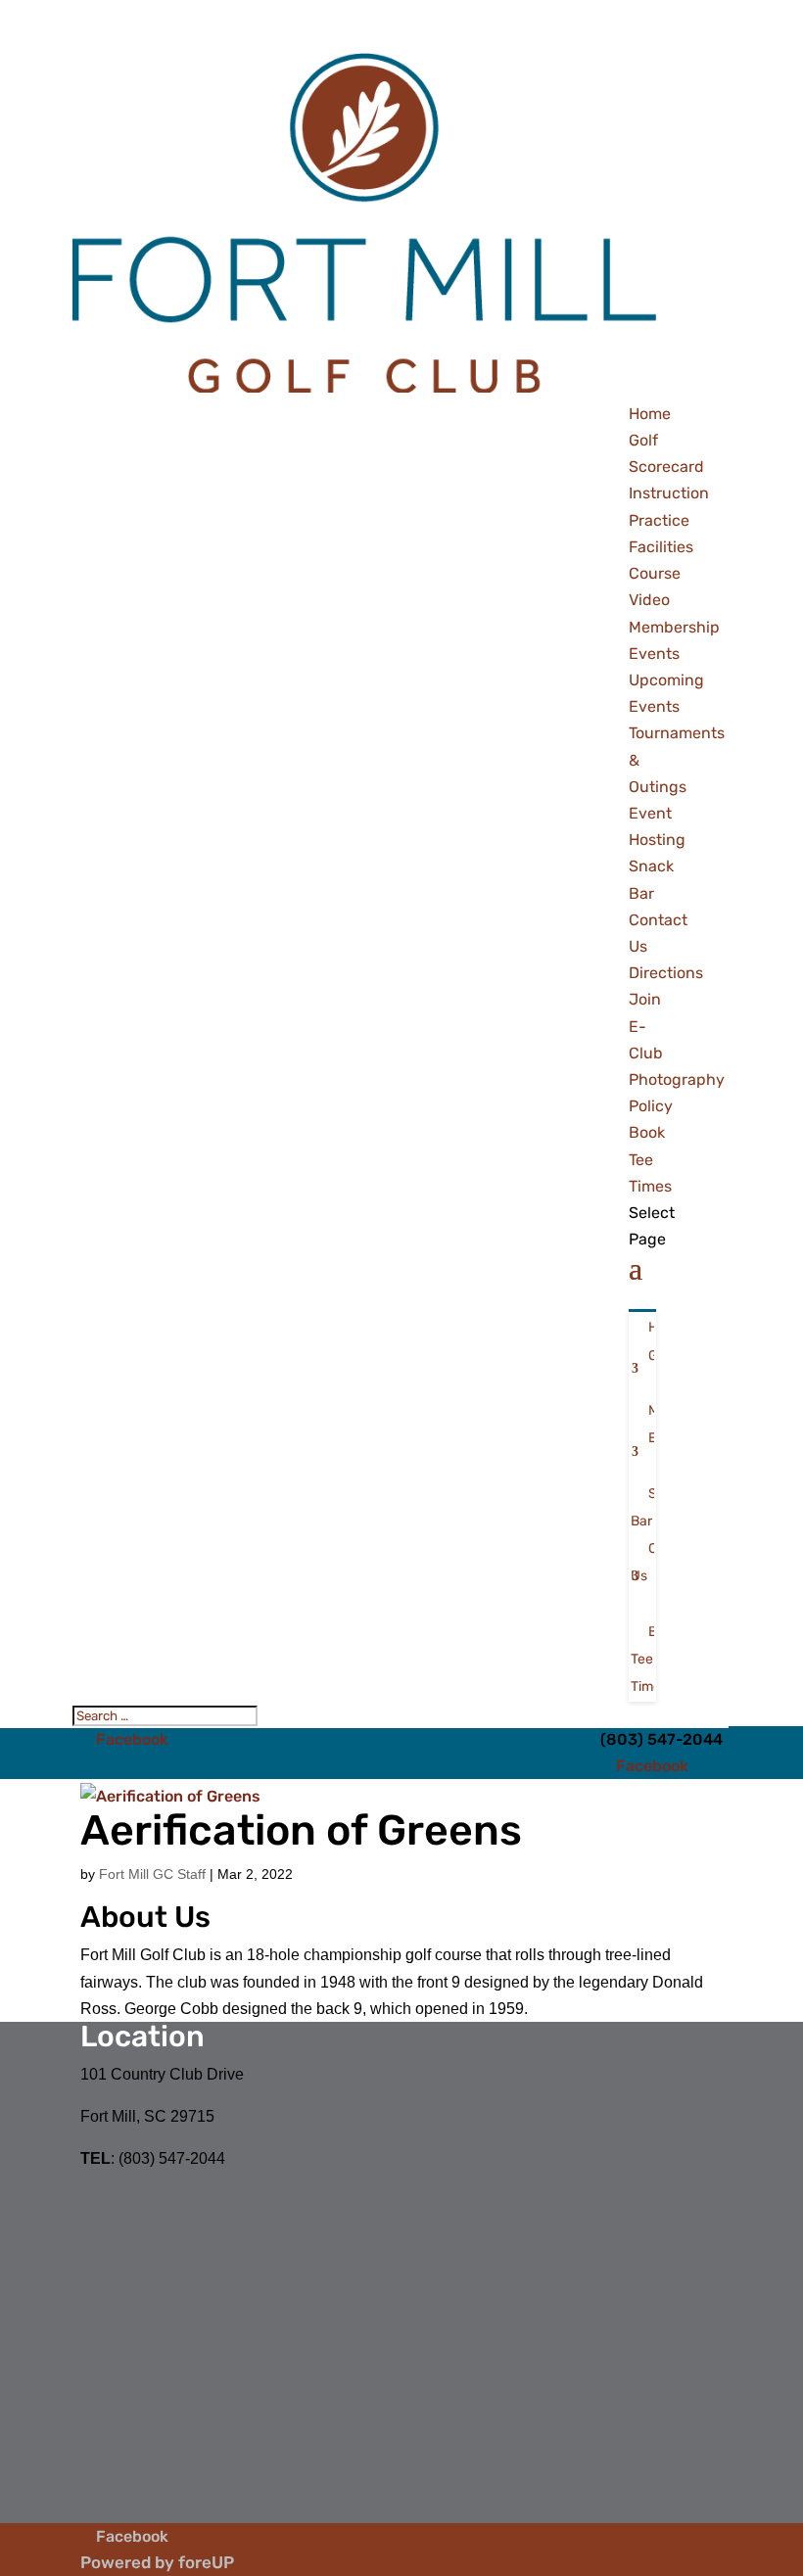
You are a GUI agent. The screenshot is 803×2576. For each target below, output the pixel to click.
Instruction (669, 493)
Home (650, 414)
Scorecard (666, 467)
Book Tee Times (650, 1159)
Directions (666, 973)
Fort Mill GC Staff (152, 1874)
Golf (643, 440)
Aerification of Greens (301, 1830)
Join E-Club (646, 1026)
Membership (674, 627)
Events (654, 654)
